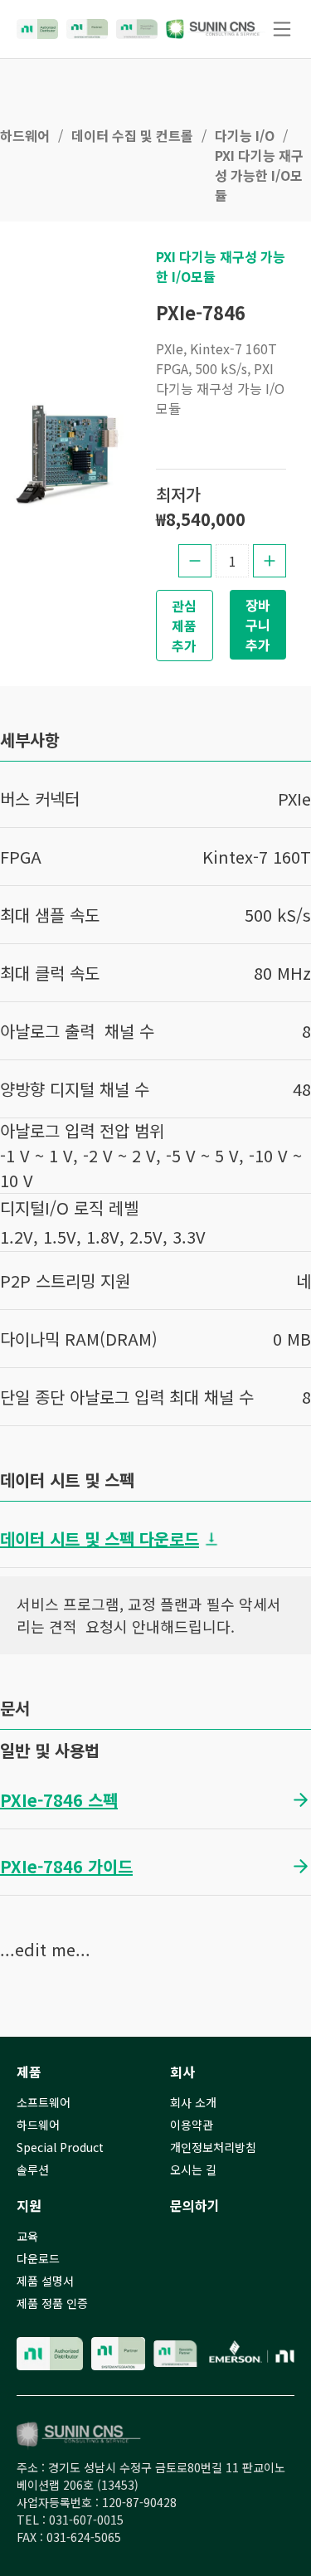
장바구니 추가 (258, 625)
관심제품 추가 (184, 626)
